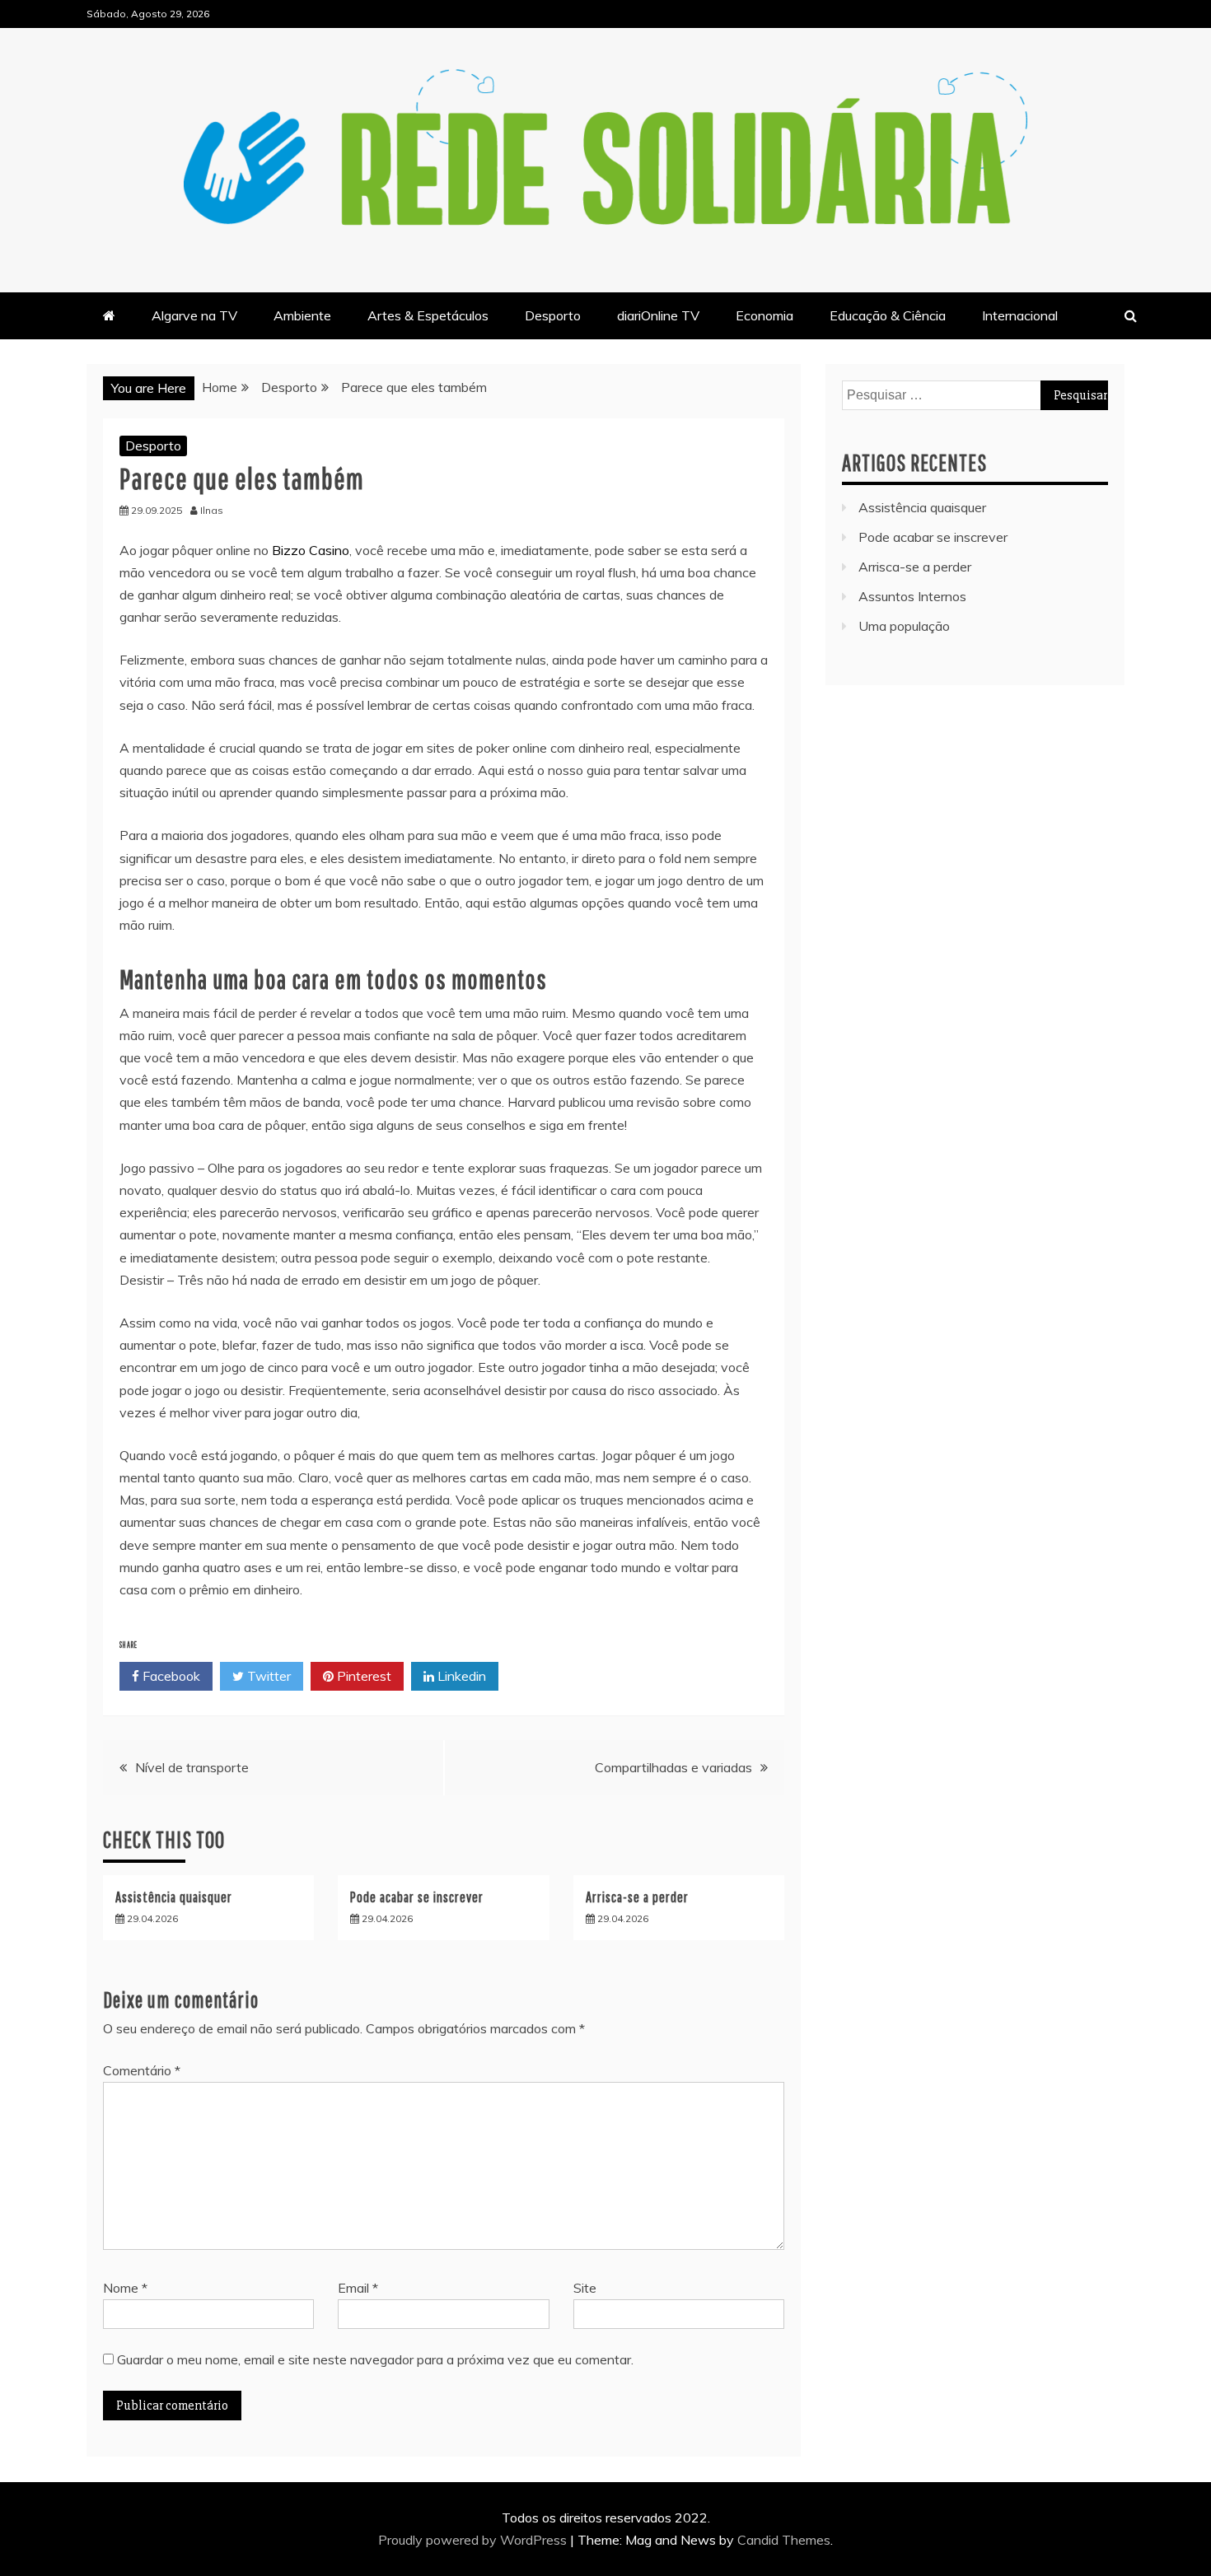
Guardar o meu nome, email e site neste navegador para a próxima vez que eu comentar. (375, 2359)
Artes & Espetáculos (428, 315)
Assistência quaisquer (174, 1897)
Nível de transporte (192, 1767)
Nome (125, 2288)
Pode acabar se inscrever (417, 1897)
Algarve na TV (194, 315)
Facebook (170, 1676)
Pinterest (362, 1676)
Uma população (904, 626)
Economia (764, 315)
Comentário (142, 2070)
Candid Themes (784, 2540)
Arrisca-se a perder (637, 1897)
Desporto (553, 315)
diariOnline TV (658, 315)
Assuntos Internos (912, 596)
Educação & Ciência (888, 315)
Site (585, 2288)
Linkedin (460, 1676)
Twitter (267, 1676)
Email (358, 2288)
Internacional (1020, 315)
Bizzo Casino (311, 550)
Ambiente (302, 315)
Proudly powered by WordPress (474, 2540)
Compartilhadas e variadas (673, 1767)
